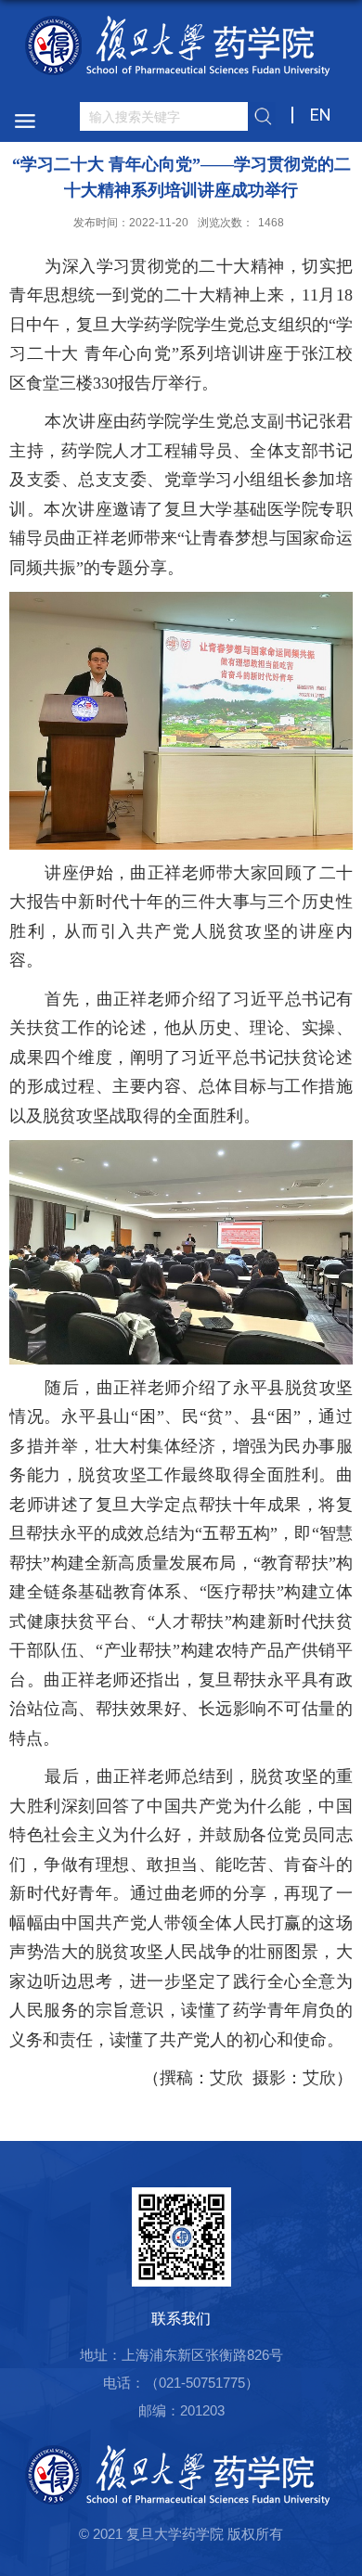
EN (321, 115)
